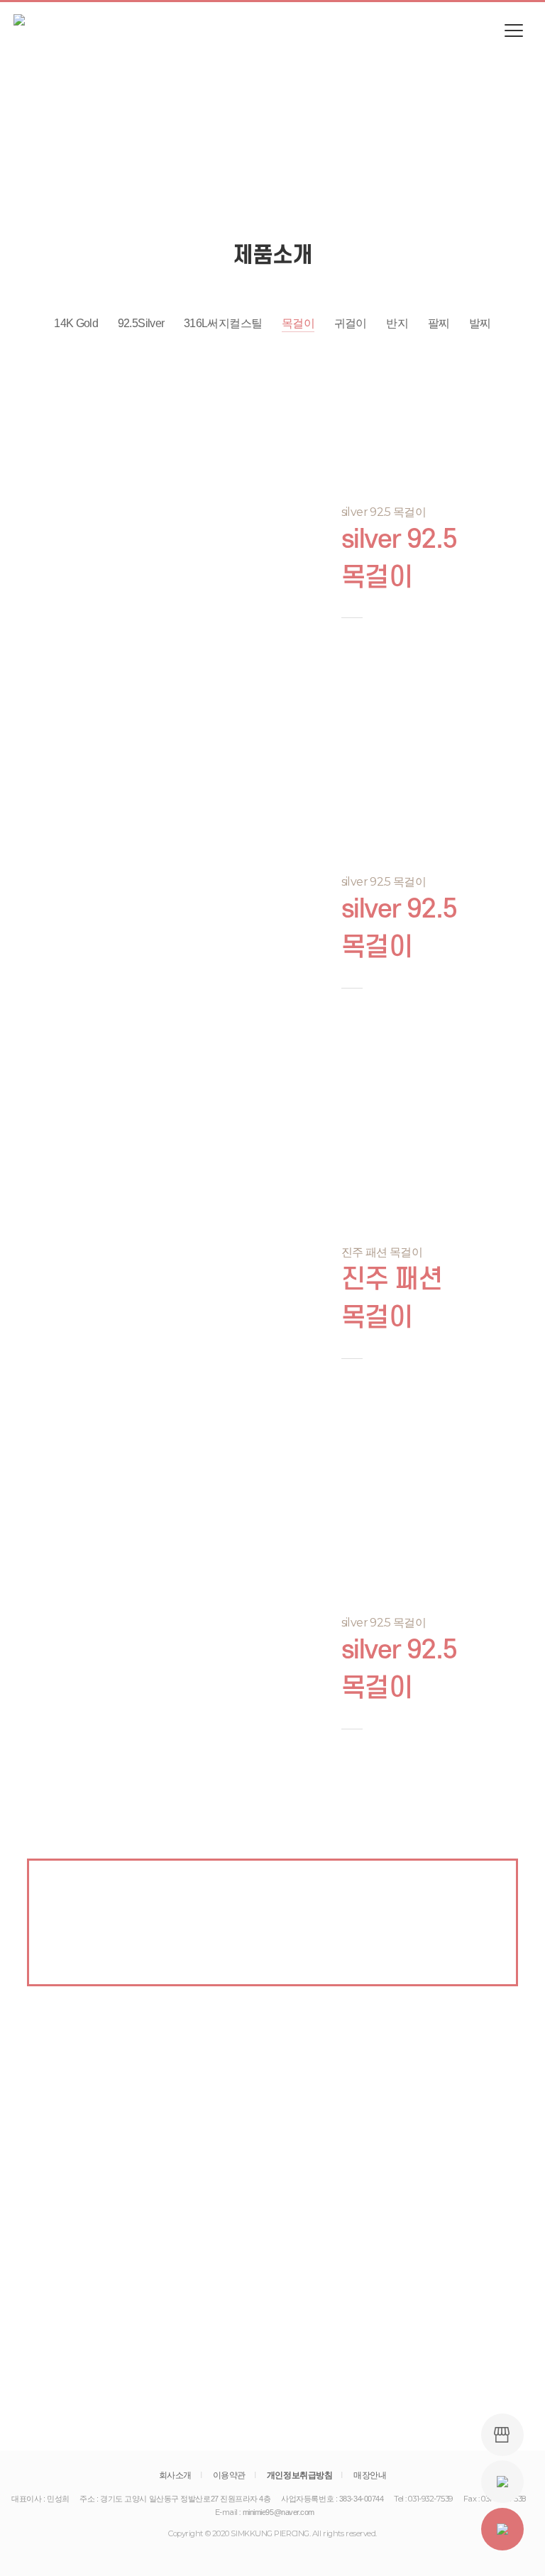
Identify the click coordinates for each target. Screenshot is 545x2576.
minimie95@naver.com (279, 2512)
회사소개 (175, 2475)
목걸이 (298, 323)
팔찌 (439, 323)
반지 (397, 323)
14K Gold (76, 323)
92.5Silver (141, 323)
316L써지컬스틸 (223, 323)
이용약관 (229, 2475)
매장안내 (370, 2475)
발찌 (480, 323)
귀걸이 (351, 323)
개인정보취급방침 (299, 2475)
